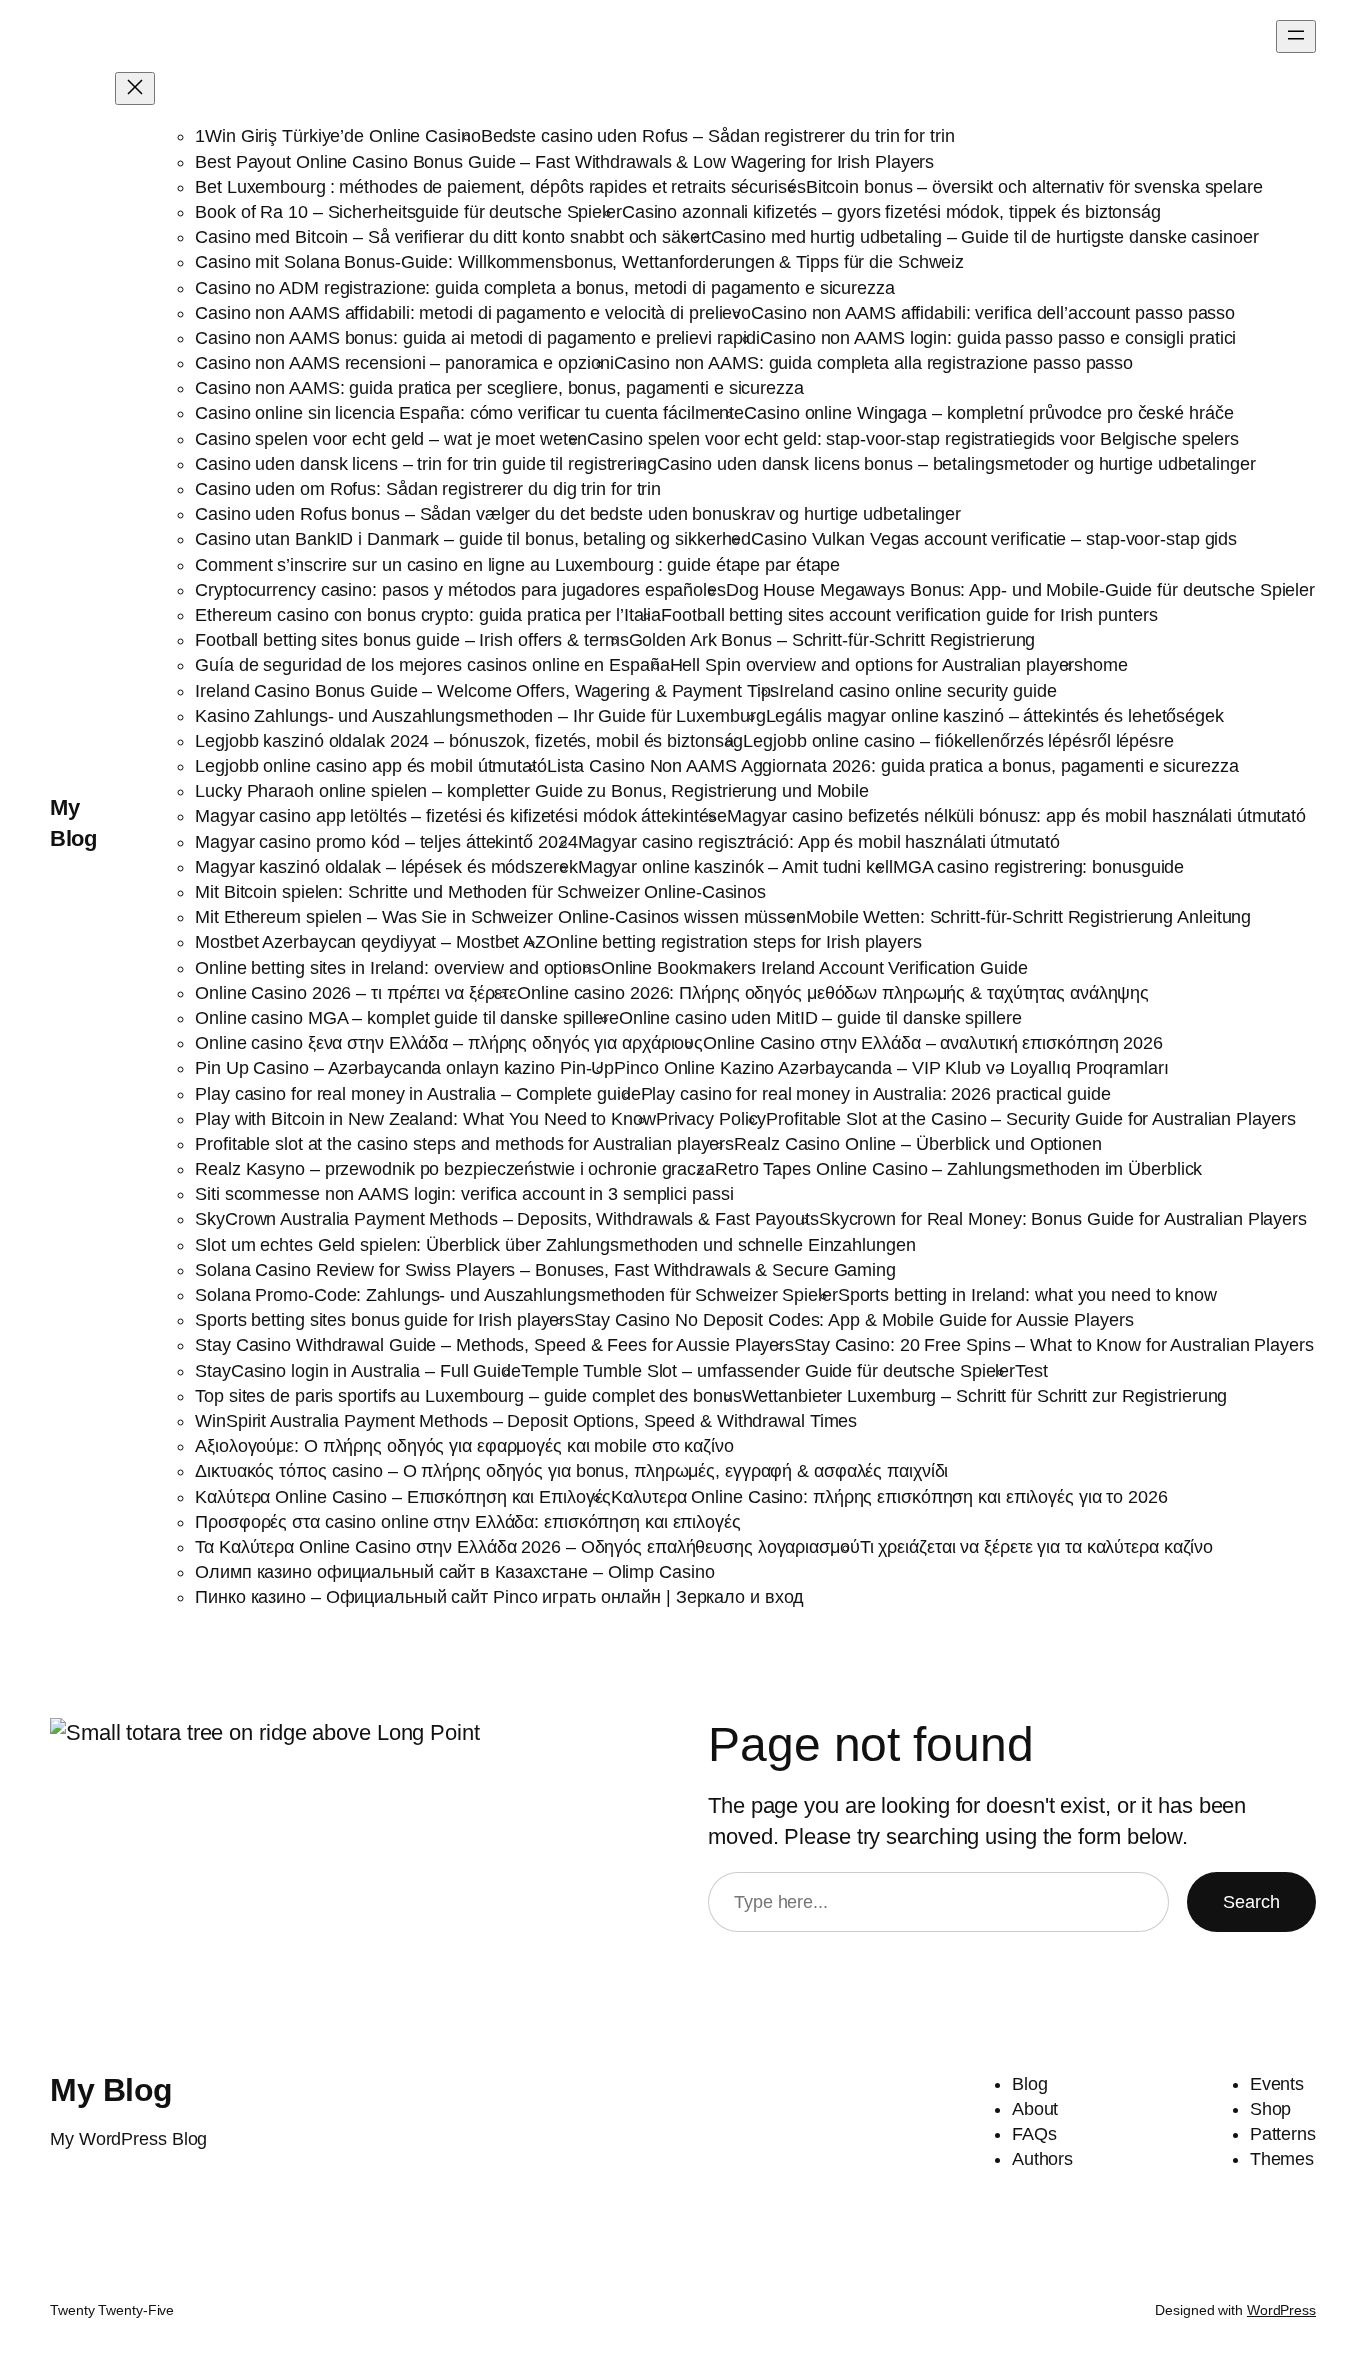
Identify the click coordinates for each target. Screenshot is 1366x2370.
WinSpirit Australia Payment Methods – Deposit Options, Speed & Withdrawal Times (526, 1421)
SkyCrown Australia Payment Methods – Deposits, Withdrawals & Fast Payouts (507, 1219)
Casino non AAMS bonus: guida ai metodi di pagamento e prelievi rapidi (477, 338)
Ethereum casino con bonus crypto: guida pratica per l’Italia (428, 615)
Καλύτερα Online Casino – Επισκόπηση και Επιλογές (403, 1497)
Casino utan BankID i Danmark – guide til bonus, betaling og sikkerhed (473, 539)
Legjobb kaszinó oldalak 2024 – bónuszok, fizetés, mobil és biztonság (469, 741)
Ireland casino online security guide (917, 691)
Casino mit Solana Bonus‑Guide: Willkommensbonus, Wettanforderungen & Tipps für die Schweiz (579, 262)
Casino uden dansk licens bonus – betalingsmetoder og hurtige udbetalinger (956, 464)
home (1105, 665)
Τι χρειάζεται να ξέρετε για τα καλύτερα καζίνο (1036, 1547)
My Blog (111, 2090)
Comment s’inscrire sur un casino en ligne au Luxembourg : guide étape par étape (517, 565)
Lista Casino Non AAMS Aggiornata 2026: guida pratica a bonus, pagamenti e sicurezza (893, 766)
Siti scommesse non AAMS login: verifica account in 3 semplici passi (464, 1194)
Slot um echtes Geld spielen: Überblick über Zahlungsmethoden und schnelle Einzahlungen (555, 1245)
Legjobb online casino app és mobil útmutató (371, 766)
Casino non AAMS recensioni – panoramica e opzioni (404, 363)
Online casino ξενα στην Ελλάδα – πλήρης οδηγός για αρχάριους (449, 1043)
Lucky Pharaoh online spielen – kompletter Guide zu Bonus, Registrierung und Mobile (532, 791)
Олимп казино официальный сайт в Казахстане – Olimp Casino (454, 1572)
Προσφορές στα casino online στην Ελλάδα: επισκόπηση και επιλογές (468, 1522)
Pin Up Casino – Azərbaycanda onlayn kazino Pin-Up (404, 1068)
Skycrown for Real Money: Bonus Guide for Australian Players (1063, 1219)
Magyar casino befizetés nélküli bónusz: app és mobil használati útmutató (1016, 816)
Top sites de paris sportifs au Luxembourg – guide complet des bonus (468, 1396)
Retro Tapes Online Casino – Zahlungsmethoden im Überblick (958, 1169)
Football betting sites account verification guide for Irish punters (909, 615)
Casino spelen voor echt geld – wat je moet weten (391, 439)
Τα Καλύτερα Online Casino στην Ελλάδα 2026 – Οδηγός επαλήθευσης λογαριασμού (527, 1547)
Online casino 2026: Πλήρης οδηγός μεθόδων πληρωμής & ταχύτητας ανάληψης (833, 993)
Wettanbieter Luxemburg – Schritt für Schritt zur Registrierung (985, 1396)
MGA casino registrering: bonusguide (1039, 867)
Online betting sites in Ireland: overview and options (398, 968)
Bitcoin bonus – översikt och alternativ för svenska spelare (1034, 187)
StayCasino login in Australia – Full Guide (358, 1371)
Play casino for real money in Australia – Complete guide (417, 1094)
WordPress (1281, 2310)
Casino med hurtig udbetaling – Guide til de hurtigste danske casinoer (985, 237)
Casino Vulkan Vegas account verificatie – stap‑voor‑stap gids (994, 539)
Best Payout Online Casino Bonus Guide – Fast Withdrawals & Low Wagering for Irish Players (564, 162)
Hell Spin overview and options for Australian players (877, 665)
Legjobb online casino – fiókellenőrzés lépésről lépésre (958, 741)
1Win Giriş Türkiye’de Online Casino (338, 136)
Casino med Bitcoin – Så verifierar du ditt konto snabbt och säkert (452, 237)
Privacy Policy (711, 1119)
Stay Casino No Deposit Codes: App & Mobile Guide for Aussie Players (853, 1320)
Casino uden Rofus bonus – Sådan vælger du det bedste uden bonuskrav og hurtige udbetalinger (578, 514)
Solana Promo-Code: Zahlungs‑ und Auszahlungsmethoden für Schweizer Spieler (516, 1295)
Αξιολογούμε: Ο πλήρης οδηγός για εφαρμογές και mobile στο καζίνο (464, 1446)
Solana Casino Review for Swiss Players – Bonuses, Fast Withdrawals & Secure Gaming (545, 1270)
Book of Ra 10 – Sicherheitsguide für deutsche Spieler (408, 212)
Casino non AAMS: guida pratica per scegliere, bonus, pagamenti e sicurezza (499, 388)
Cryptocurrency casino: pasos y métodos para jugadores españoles (460, 590)
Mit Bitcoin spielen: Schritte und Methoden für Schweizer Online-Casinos (480, 892)
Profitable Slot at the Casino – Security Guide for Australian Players (1030, 1119)
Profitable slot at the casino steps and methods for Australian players (464, 1144)
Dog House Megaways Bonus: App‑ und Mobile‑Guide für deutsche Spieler (1020, 590)
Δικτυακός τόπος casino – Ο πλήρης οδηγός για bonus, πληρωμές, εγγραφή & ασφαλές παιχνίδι (571, 1471)
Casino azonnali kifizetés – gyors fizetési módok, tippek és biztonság (891, 212)
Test (1031, 1371)
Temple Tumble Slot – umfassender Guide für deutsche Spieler (768, 1371)
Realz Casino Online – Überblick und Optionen (918, 1144)
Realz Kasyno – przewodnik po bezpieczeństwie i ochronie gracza (455, 1169)
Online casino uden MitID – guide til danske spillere (820, 1018)
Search (1251, 1902)
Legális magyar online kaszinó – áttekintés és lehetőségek (995, 716)
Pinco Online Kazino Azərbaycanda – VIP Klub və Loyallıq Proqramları (891, 1068)
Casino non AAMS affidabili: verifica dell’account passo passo (993, 313)
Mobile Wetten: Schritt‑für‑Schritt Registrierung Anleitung (1028, 917)
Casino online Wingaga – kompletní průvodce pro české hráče (988, 413)
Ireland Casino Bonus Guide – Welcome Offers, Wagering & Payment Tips (487, 691)
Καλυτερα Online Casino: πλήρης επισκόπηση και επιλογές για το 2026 (889, 1497)
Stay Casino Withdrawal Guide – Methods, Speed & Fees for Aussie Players (494, 1345)
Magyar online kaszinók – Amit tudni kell (735, 867)
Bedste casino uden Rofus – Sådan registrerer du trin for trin (718, 136)
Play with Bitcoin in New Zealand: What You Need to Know (425, 1119)
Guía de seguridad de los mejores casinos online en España (432, 665)
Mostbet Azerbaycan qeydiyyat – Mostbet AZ (370, 942)
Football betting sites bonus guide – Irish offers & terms (411, 640)
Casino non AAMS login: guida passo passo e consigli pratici (998, 338)
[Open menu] (1296, 36)
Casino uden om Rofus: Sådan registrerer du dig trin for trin (428, 489)
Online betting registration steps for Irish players (734, 942)
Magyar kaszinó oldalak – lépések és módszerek (386, 867)
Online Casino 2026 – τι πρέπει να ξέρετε (356, 993)
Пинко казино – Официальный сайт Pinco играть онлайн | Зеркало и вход (499, 1597)
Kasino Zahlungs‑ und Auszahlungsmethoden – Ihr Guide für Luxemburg (480, 716)
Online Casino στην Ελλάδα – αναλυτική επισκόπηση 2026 (933, 1043)
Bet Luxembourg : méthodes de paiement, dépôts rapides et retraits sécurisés (500, 187)
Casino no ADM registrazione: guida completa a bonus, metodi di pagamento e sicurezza (545, 288)
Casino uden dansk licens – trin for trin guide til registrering (426, 464)
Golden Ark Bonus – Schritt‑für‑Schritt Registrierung (832, 640)
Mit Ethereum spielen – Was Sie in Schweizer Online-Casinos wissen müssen (500, 917)
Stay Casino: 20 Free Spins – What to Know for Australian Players (1054, 1345)
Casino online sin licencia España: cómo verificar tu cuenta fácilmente (469, 413)
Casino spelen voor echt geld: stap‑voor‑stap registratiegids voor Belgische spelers (913, 439)
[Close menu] (135, 88)
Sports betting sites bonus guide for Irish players (384, 1320)
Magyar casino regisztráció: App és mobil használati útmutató (819, 842)
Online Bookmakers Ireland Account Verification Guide (814, 968)
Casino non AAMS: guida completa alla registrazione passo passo (873, 363)
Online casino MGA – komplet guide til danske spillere (407, 1018)
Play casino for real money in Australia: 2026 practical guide (876, 1094)
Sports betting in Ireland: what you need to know (1027, 1295)
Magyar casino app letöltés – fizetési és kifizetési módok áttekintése (461, 816)
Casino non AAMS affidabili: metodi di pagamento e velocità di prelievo (473, 313)
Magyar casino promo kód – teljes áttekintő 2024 (386, 842)
